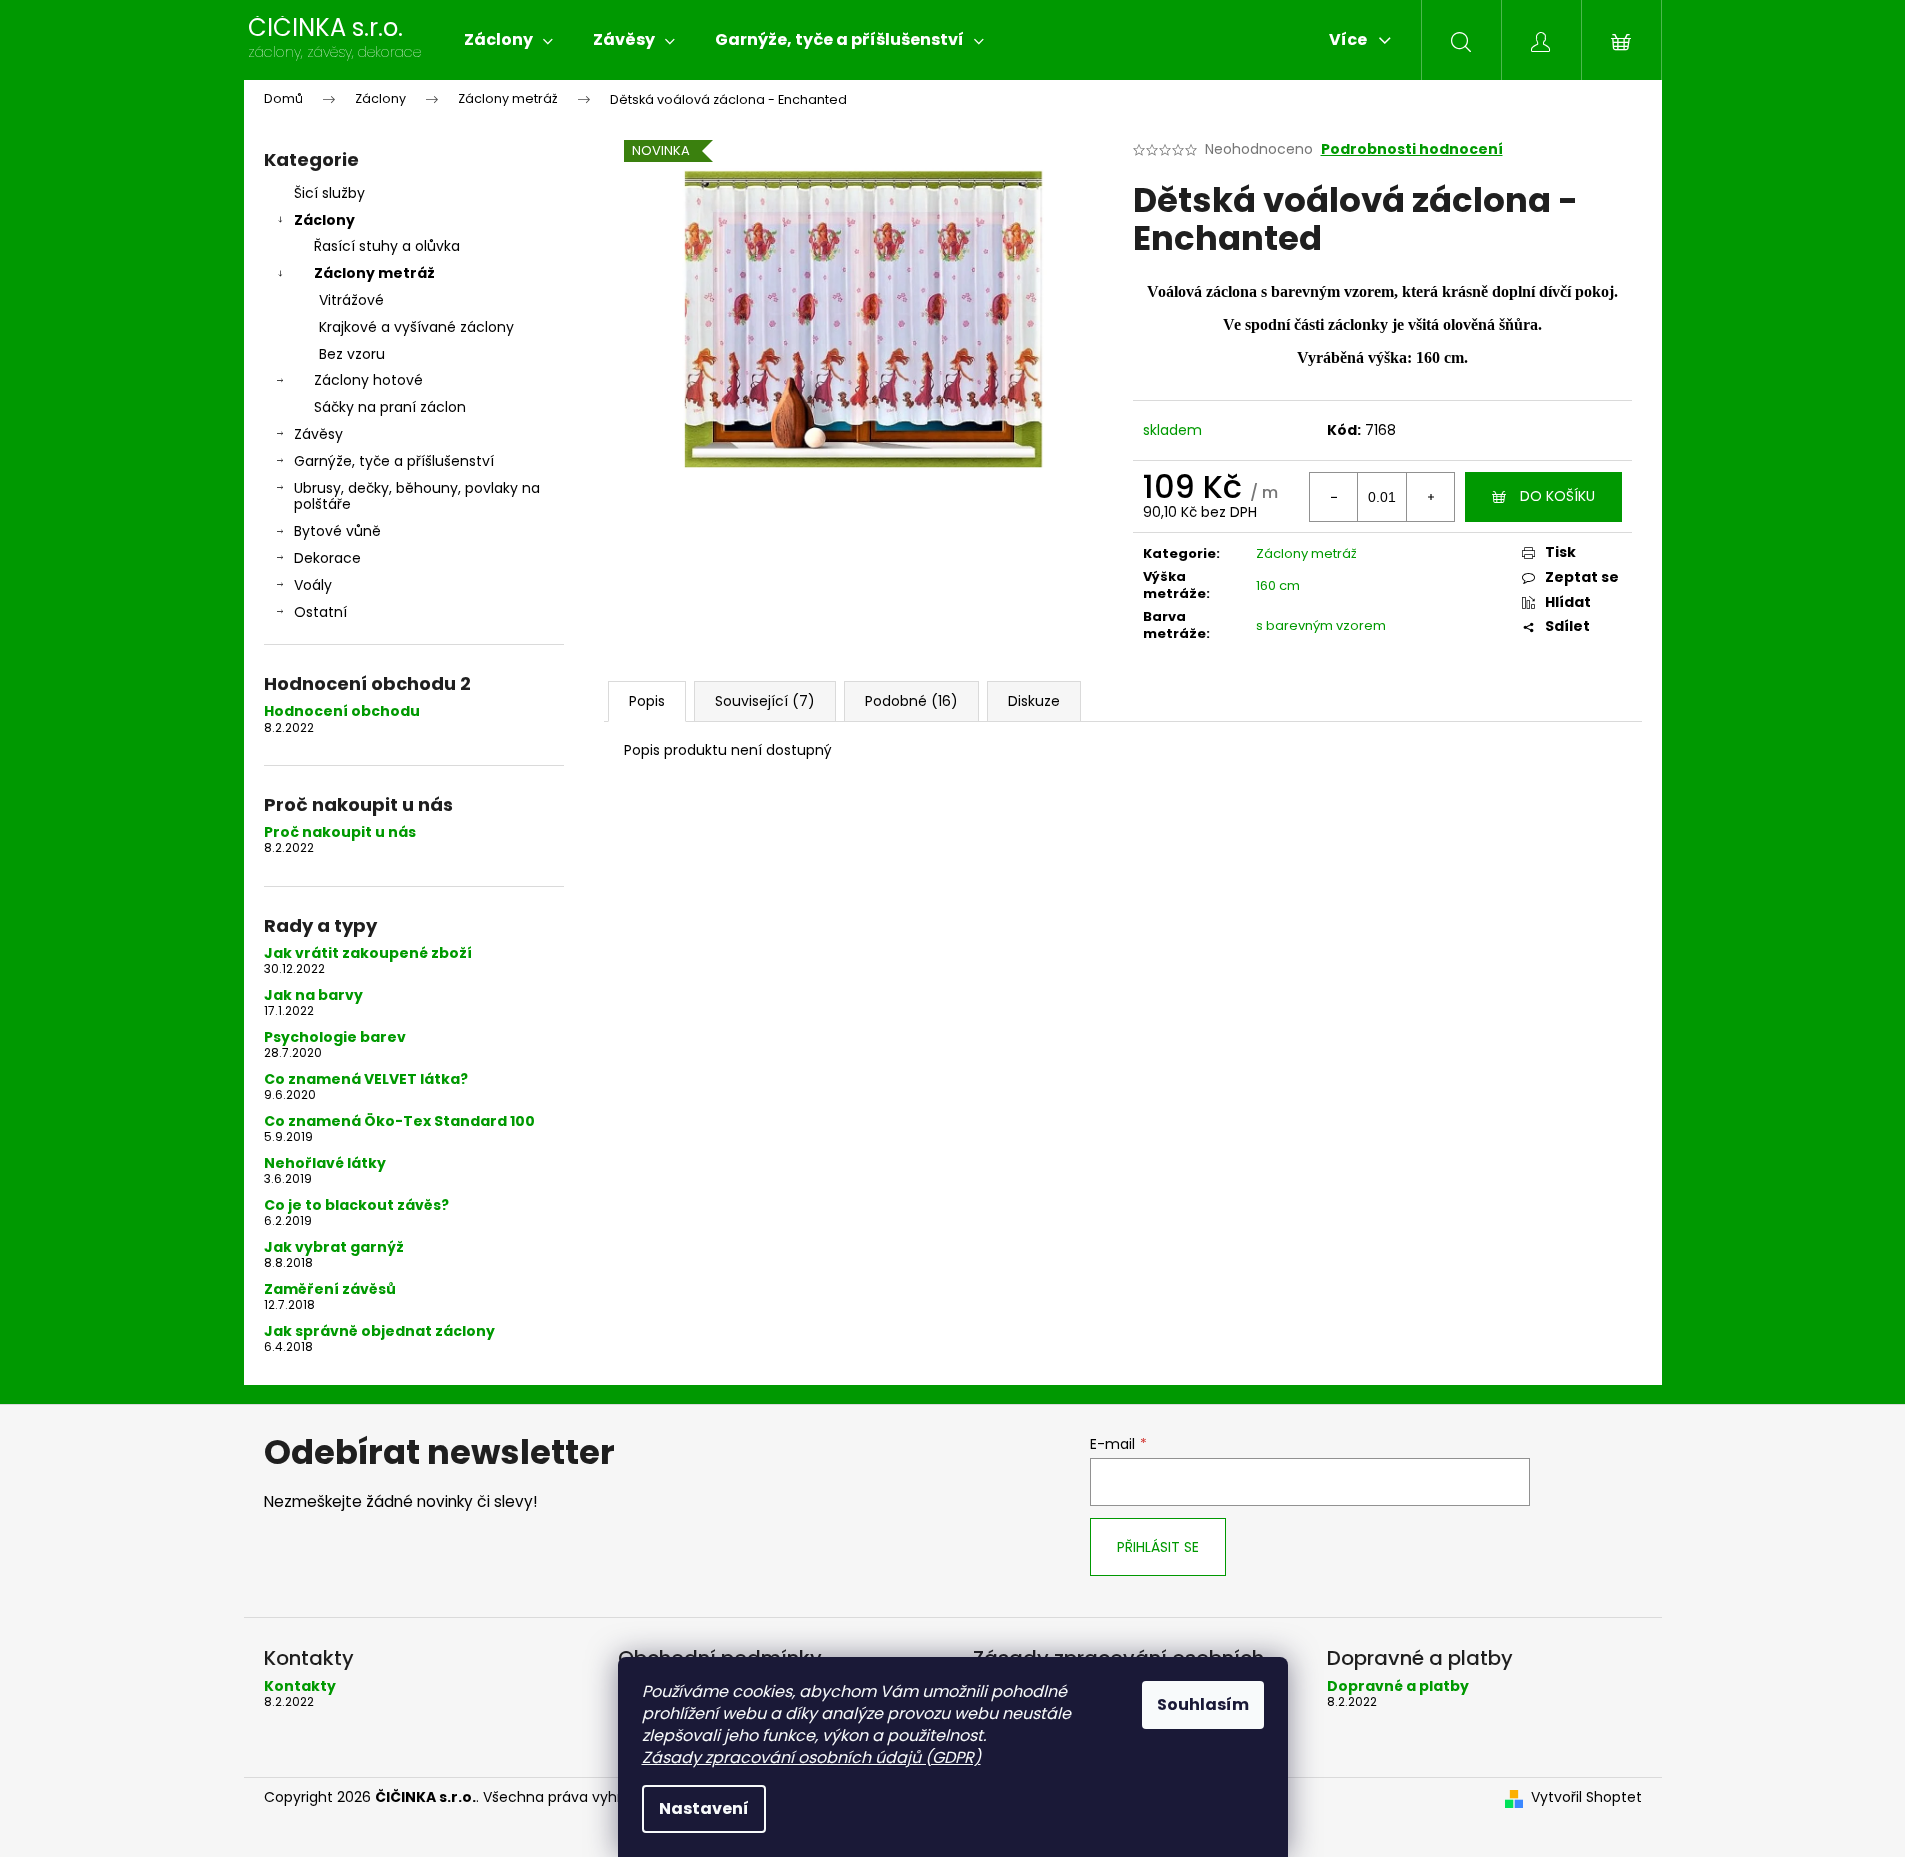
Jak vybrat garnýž (334, 1247)
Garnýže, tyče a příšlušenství (394, 461)
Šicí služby (329, 193)
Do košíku (1557, 496)
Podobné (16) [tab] (911, 701)
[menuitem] (508, 40)
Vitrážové (351, 300)
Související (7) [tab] (765, 701)
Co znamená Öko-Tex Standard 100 (399, 1121)
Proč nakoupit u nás (340, 832)
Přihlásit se (1158, 1547)
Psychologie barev (335, 1037)
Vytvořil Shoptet (1586, 1797)
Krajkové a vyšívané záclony (416, 327)
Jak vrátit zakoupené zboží (368, 953)
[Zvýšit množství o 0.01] (1430, 497)
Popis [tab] (647, 701)
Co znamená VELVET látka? (366, 1079)
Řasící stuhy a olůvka (387, 246)
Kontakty (300, 1686)
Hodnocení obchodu (342, 711)
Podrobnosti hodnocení (1412, 149)
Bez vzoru (352, 354)
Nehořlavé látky (325, 1163)
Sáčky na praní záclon (390, 407)
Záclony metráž (374, 273)
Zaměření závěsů (330, 1289)
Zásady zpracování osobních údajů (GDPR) (811, 1757)
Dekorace (327, 558)
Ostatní (320, 612)
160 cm (1278, 585)
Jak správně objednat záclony (379, 1331)
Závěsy (318, 434)
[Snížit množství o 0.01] (1334, 497)
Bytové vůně (337, 531)
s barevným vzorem (1321, 625)
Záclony (324, 220)
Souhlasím (1203, 1704)
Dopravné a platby (1398, 1686)
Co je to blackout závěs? (356, 1205)
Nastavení (704, 1808)
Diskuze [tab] (1034, 701)
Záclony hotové (368, 380)
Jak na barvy (313, 995)
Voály (313, 585)
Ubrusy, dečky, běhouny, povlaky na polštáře (417, 496)
